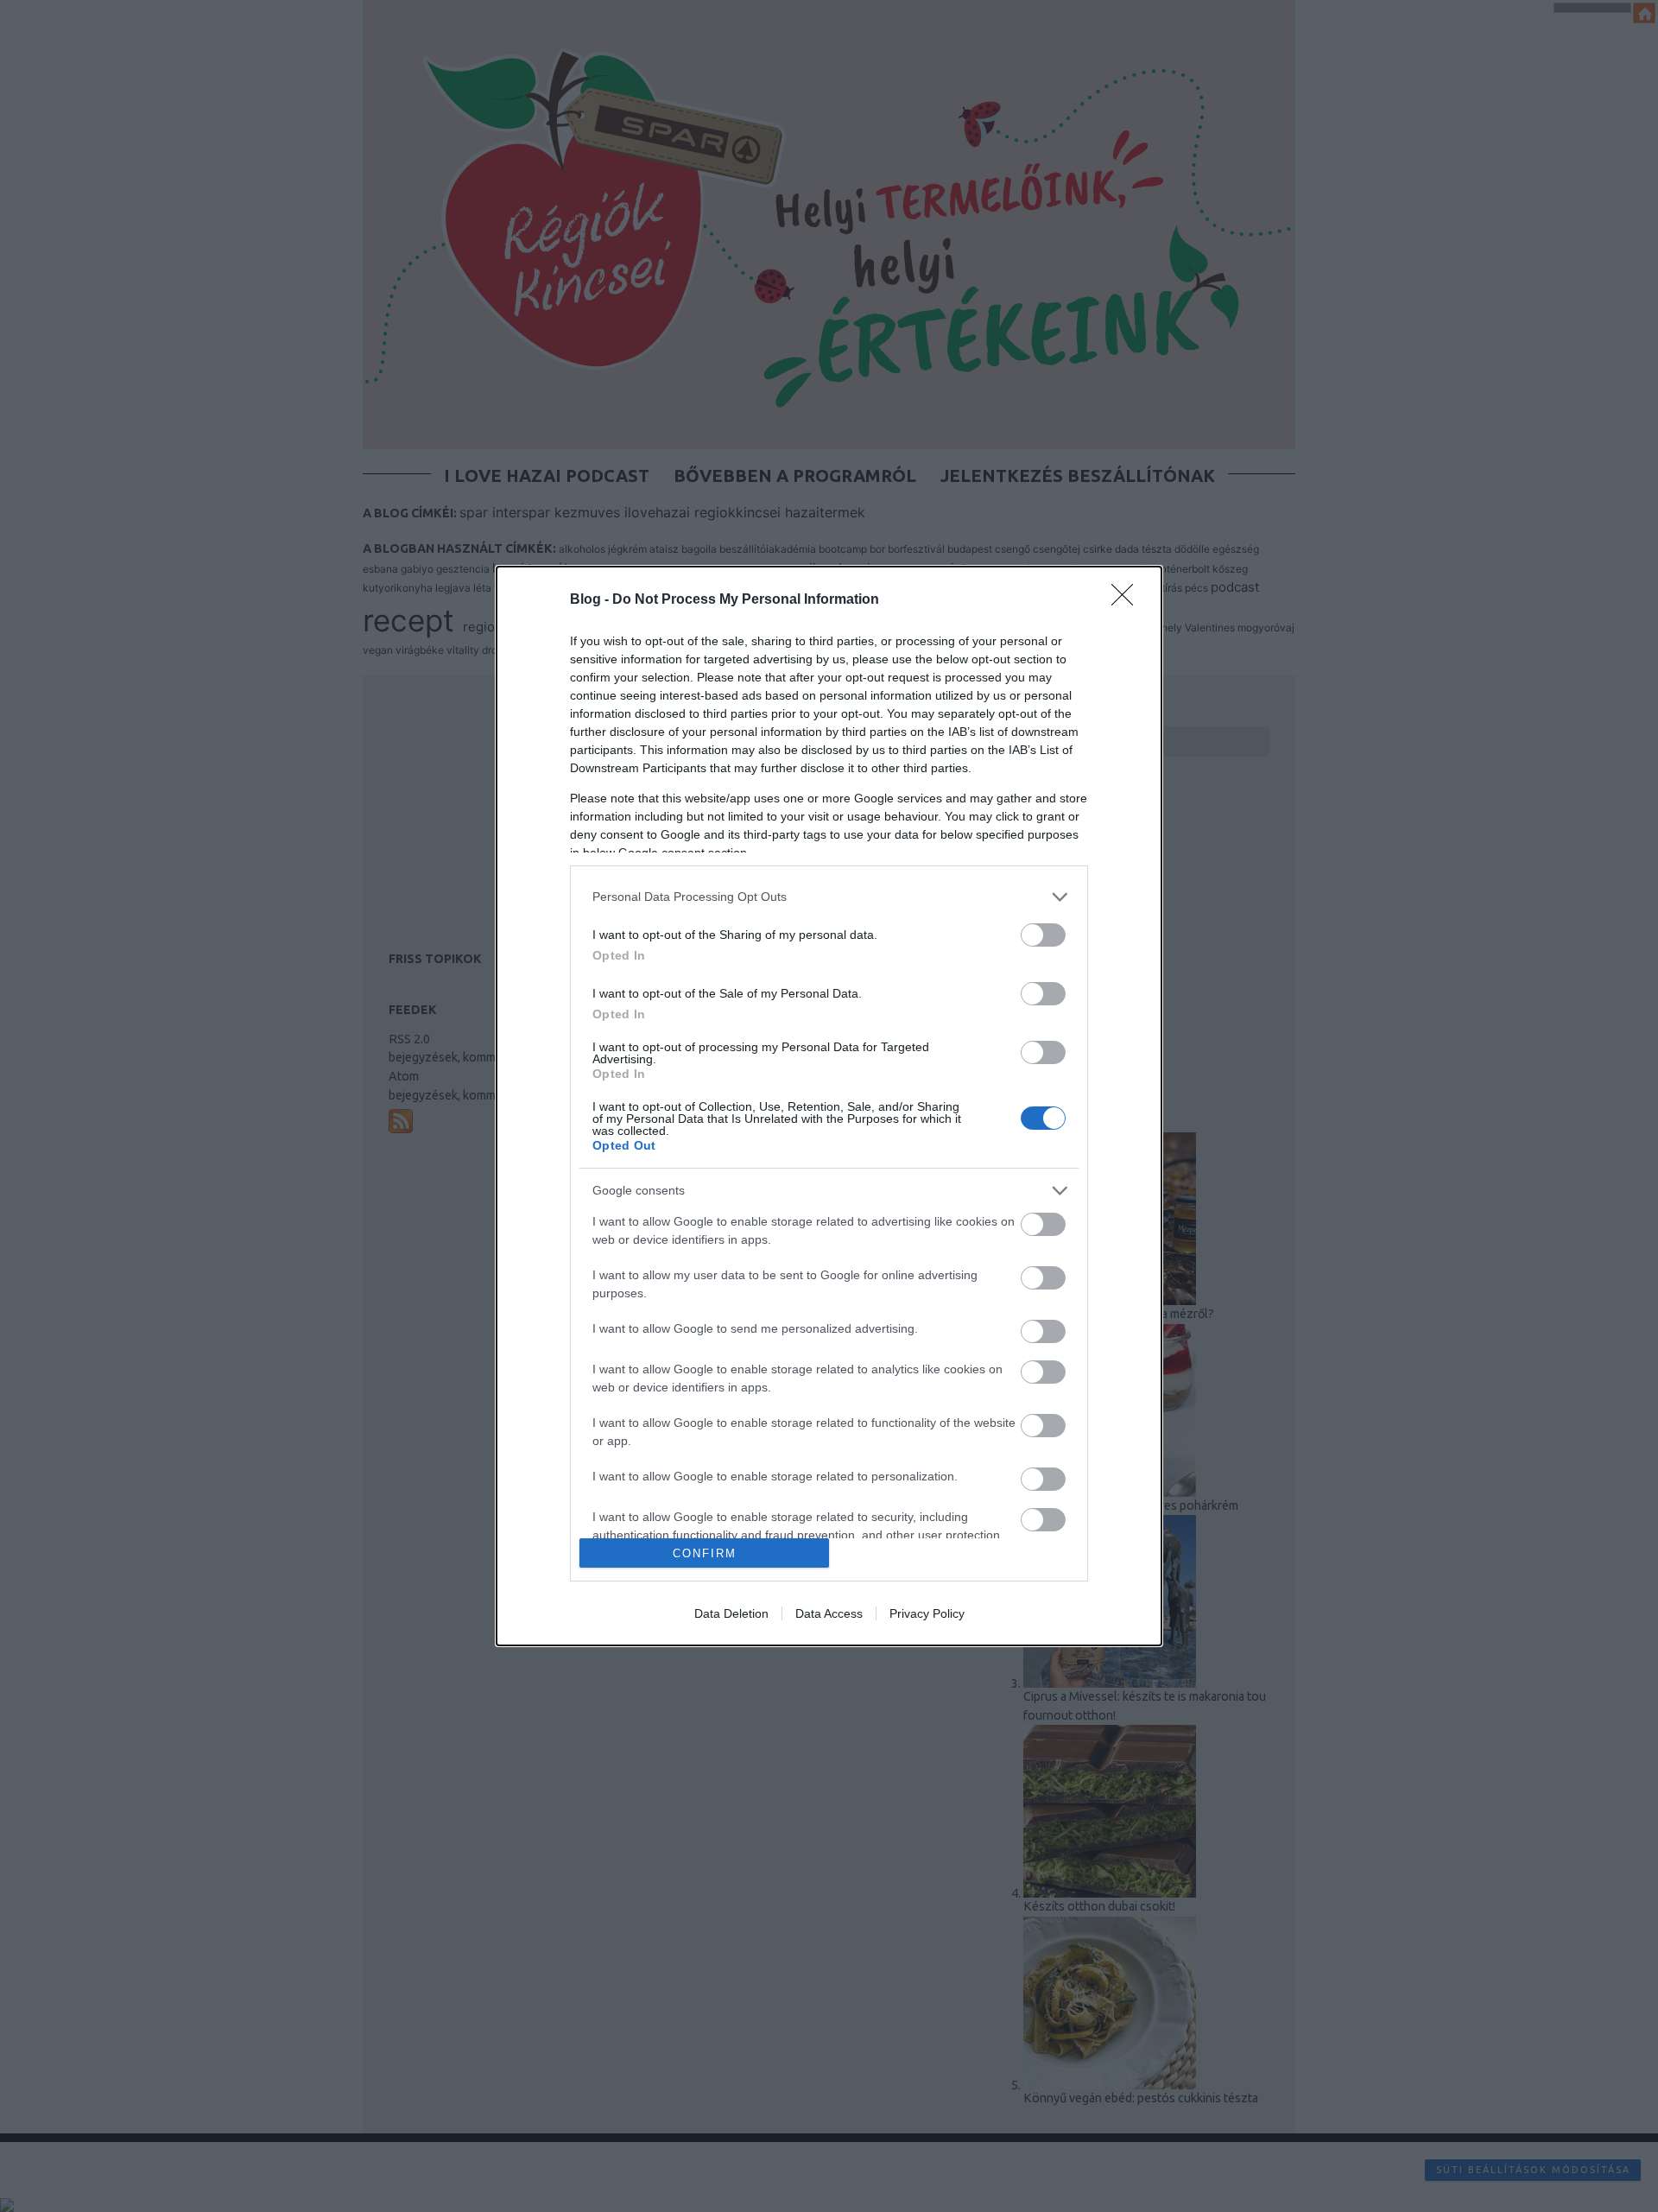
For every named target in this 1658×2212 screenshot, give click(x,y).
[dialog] (829, 1106)
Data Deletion (731, 1613)
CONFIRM (705, 1553)
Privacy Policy (927, 1613)
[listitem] (829, 897)
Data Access (829, 1613)
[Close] (1128, 600)
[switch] (1043, 935)
